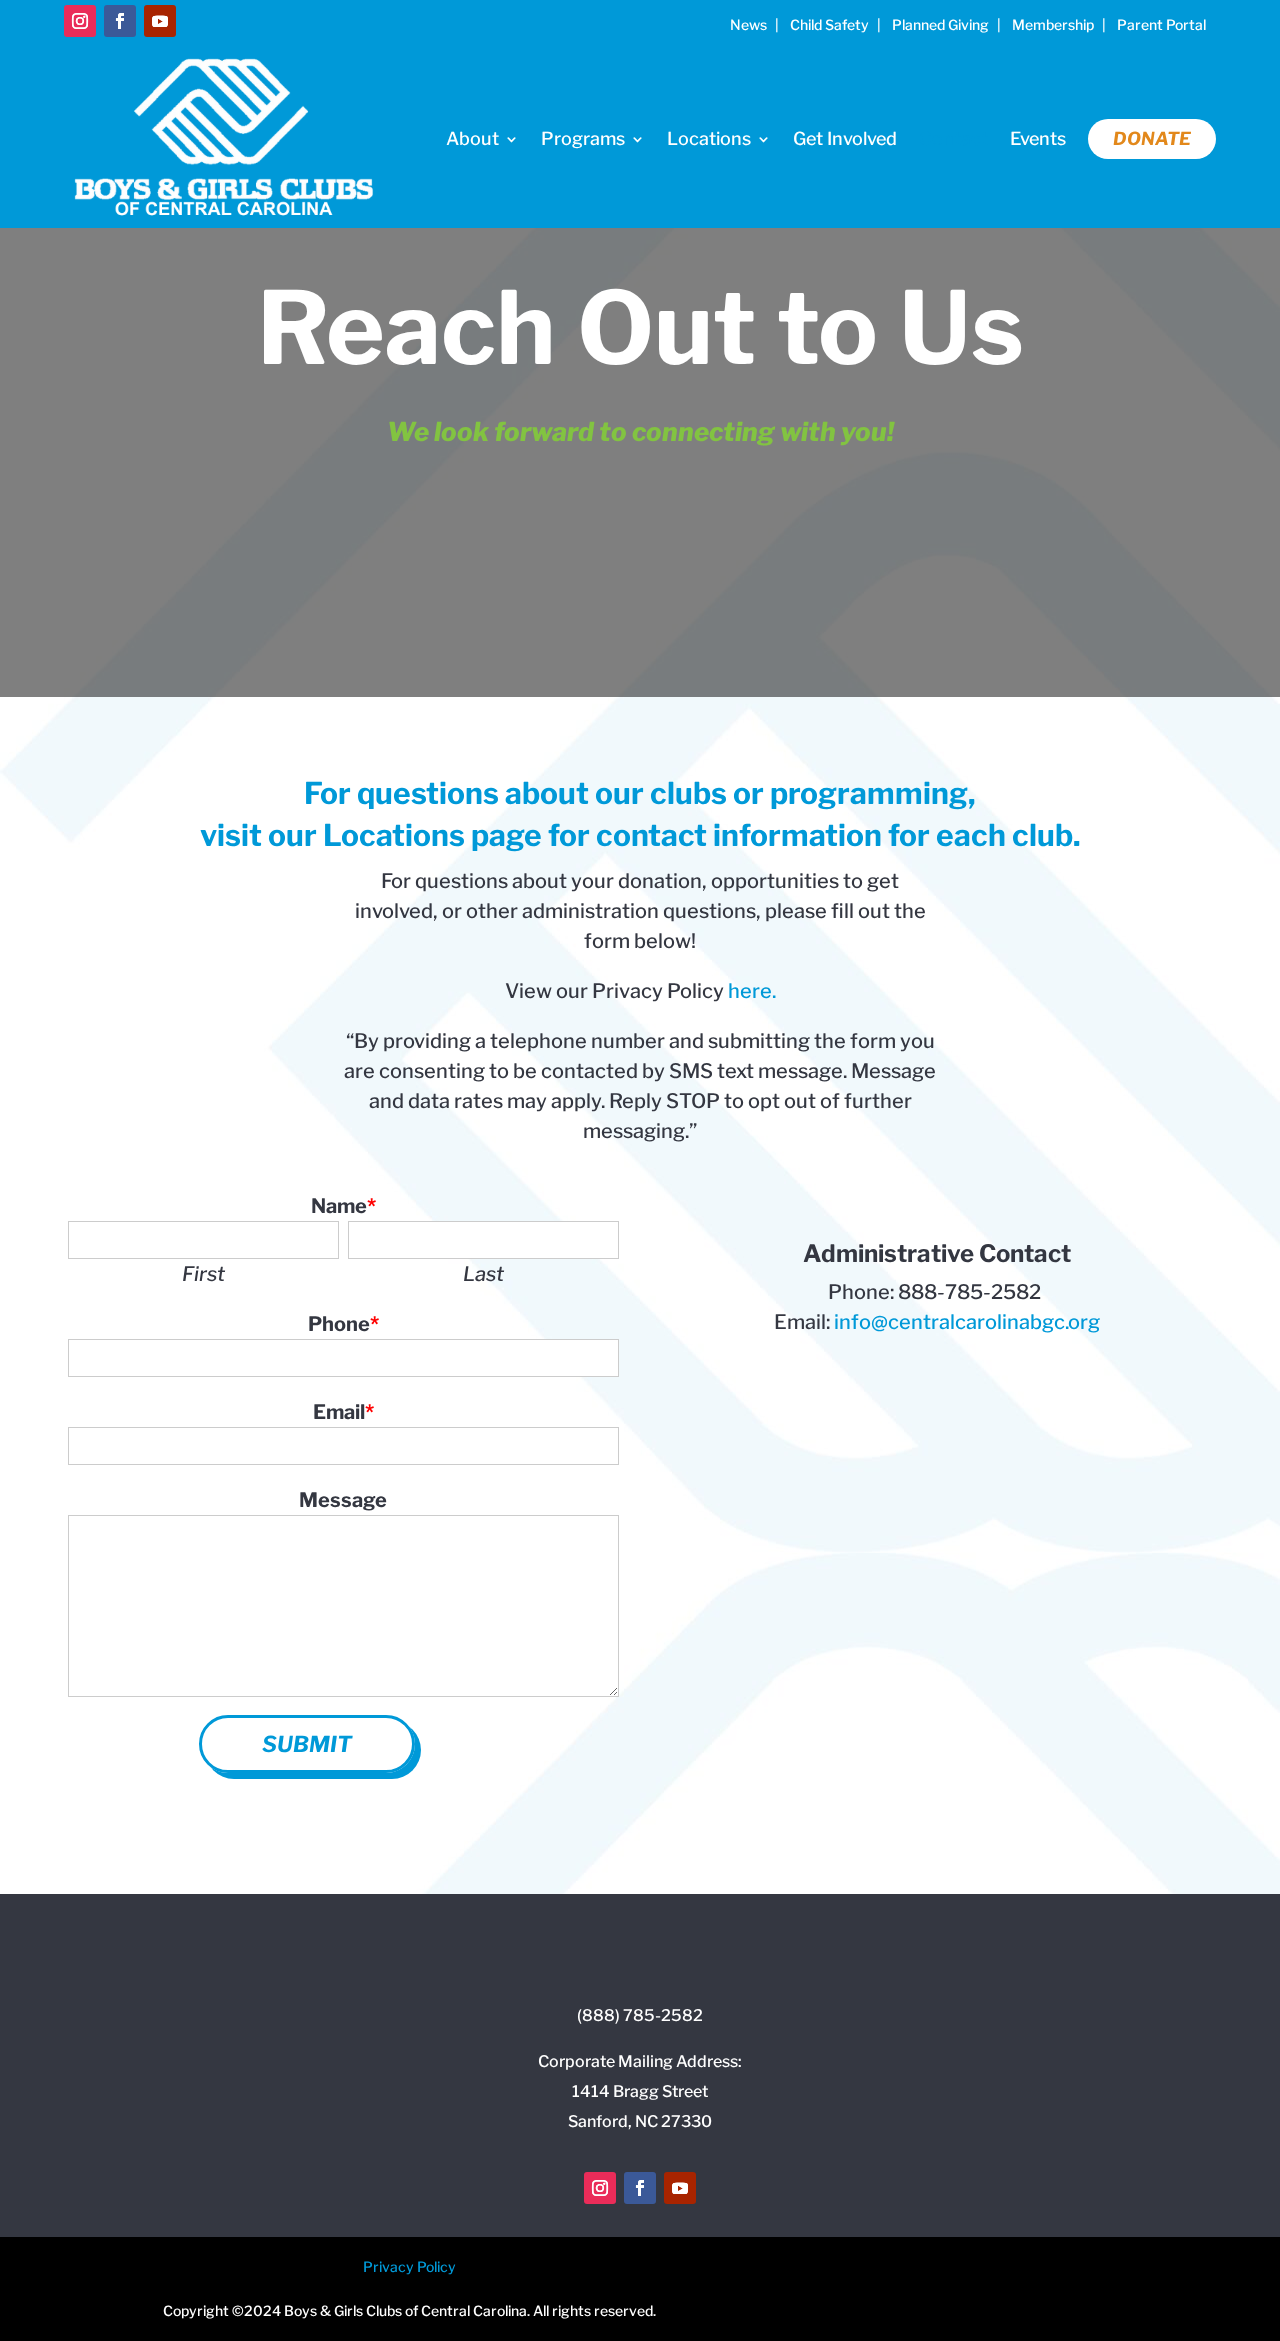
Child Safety (829, 24)
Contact (953, 138)
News (748, 24)
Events (1038, 138)
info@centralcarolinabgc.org (967, 1322)
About (472, 138)
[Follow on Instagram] (80, 21)
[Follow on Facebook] (120, 21)
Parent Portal (1161, 24)
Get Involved (845, 138)
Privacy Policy (409, 2266)
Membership (1053, 24)
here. (752, 991)
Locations (709, 138)
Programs (583, 138)
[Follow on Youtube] (160, 21)
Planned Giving (940, 24)
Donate (1152, 138)
